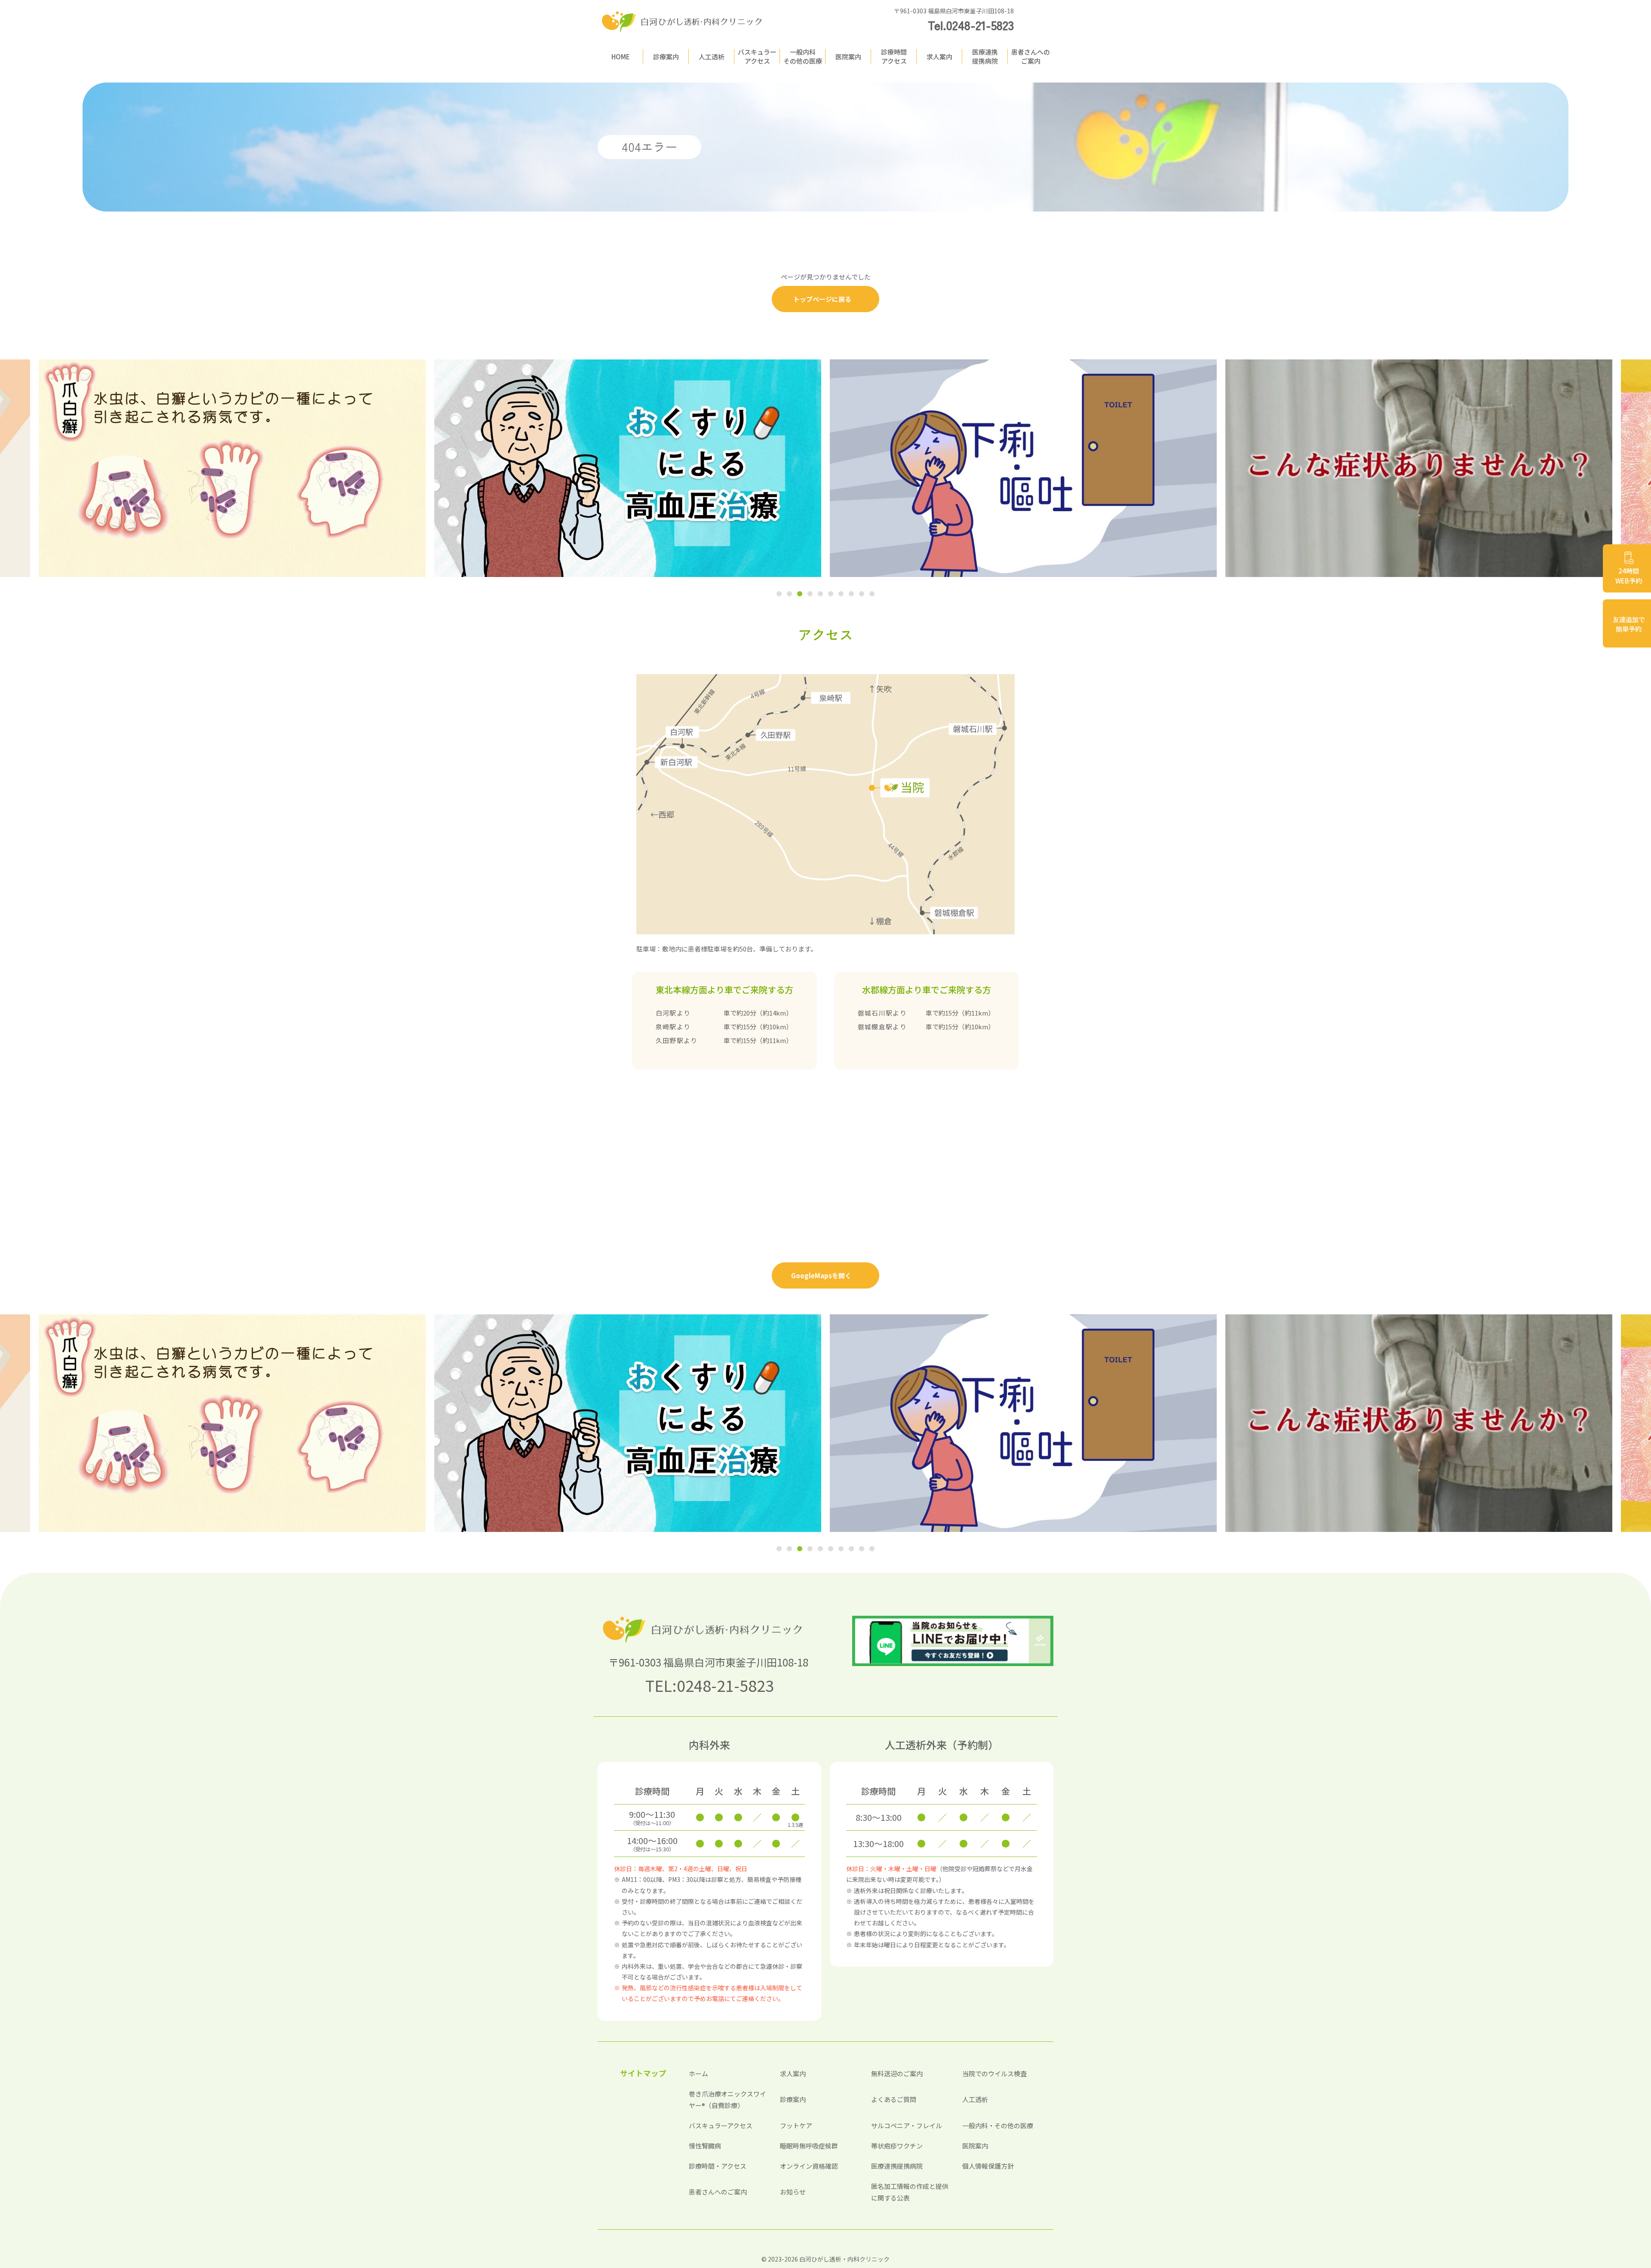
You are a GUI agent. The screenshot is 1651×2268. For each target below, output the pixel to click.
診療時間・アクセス (718, 2166)
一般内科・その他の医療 (998, 2125)
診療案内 (666, 57)
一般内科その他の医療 (803, 56)
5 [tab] (820, 595)
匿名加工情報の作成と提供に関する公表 (910, 2192)
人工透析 (712, 57)
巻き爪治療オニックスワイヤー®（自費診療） (727, 2099)
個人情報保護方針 (988, 2166)
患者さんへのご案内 (1031, 56)
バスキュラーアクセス (757, 56)
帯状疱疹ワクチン (897, 2146)
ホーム (698, 2073)
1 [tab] (779, 595)
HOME (621, 57)
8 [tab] (851, 595)
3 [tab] (800, 595)
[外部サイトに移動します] (232, 468)
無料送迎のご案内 (897, 2073)
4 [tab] (810, 595)
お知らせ (793, 2192)
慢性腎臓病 (705, 2146)
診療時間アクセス (894, 56)
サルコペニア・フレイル (907, 2125)
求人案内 (939, 57)
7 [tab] (841, 595)
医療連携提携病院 (985, 56)
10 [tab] (872, 595)
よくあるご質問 (894, 2099)
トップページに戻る (822, 299)
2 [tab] (789, 595)
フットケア (796, 2125)
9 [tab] (862, 595)
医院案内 (848, 57)
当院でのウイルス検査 (994, 2073)
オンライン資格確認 (809, 2166)
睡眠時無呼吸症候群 (809, 2146)
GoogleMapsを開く (821, 1275)
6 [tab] (831, 595)
